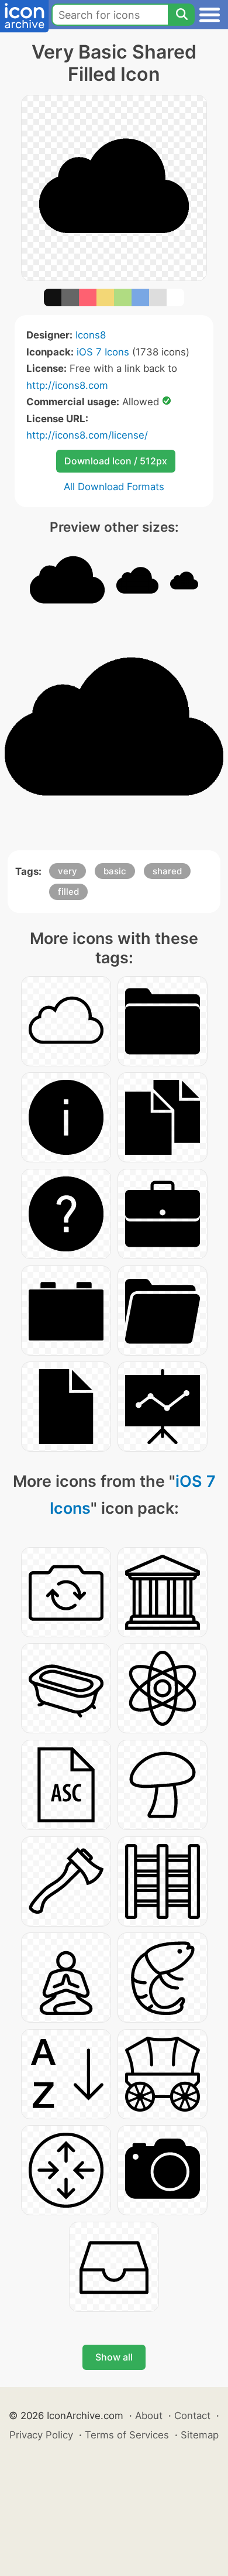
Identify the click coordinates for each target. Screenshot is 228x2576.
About (149, 2416)
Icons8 (91, 335)
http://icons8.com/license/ (87, 435)
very (68, 871)
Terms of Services (127, 2435)
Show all (114, 2357)
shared (167, 871)
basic (115, 871)
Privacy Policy (41, 2435)
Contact (192, 2416)
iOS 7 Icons (103, 352)
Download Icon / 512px (116, 461)
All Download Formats (114, 487)
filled (68, 892)
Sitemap (200, 2435)
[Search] (181, 15)
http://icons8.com (67, 385)
